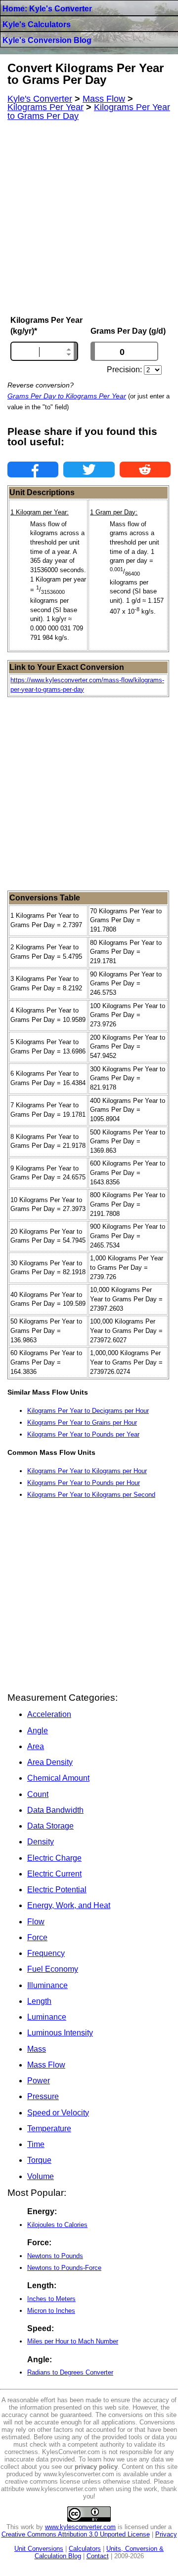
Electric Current (54, 1874)
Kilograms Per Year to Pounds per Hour (84, 1483)
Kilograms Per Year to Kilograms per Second (91, 1495)
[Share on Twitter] (89, 469)
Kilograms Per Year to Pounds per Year (83, 1434)
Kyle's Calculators (37, 24)
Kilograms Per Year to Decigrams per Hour (88, 1411)
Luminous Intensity (60, 2033)
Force (37, 1937)
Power (39, 2081)
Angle (38, 1731)
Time (36, 2144)
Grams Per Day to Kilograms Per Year (67, 396)
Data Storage (50, 1826)
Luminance (47, 2017)
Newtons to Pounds (55, 2256)
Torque (39, 2160)
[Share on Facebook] (33, 469)
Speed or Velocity (58, 2113)
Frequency (46, 1953)
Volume (41, 2176)
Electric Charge (54, 1858)
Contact (98, 2556)
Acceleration (49, 1714)
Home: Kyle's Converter (47, 9)
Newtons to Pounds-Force (64, 2268)
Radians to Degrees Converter (70, 2372)
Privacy (166, 2534)
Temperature (49, 2128)
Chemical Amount (58, 1778)
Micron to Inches (51, 2311)
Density (41, 1842)
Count (38, 1794)
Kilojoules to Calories (57, 2225)
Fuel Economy (53, 1969)
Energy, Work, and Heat (69, 1905)
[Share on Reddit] (145, 469)
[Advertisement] (89, 218)
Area (36, 1746)
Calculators (85, 2549)
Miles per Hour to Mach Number (73, 2341)
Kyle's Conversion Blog (47, 40)
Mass (37, 2049)
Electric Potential (57, 1890)
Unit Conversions (39, 2549)
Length (39, 2001)
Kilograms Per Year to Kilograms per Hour (87, 1471)
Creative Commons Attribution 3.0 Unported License (76, 2534)
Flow (36, 1922)
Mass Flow (46, 2065)
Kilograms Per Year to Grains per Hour (82, 1423)
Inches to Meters (51, 2299)
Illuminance (47, 1985)
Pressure (43, 2096)
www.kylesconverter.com (80, 2527)
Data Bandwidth (55, 1810)
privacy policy (96, 2467)
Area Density (50, 1762)
